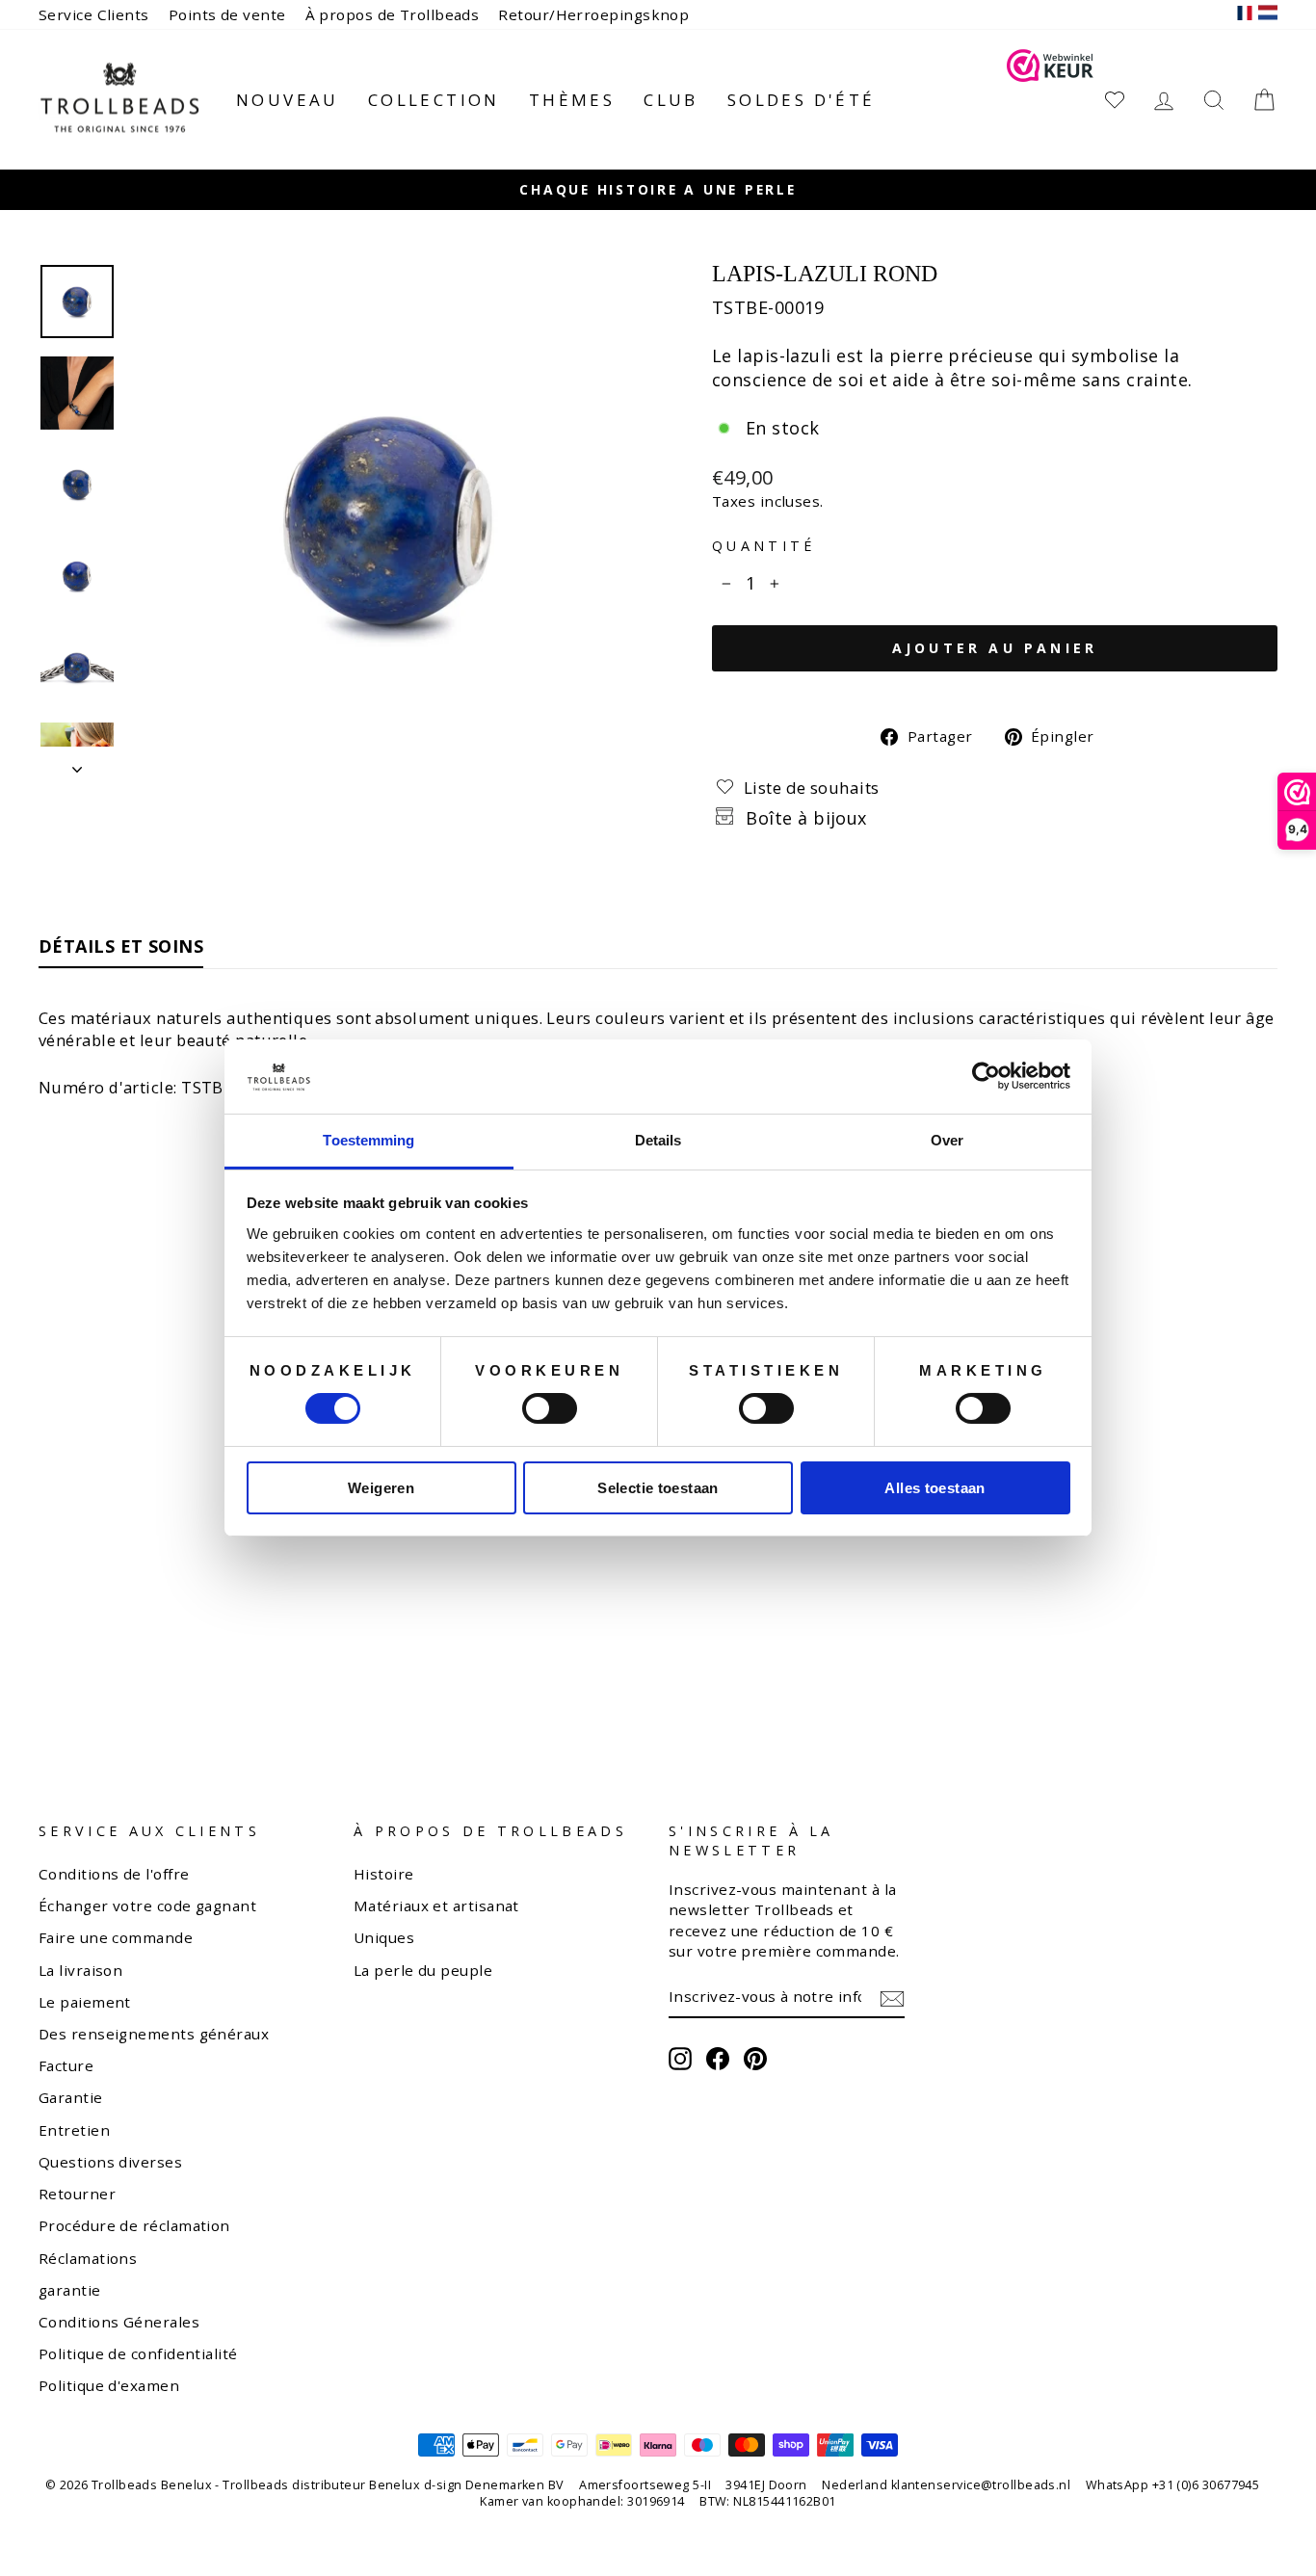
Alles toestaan (934, 1488)
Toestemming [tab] (368, 1140)
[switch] (550, 1408)
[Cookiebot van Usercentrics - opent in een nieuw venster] (986, 1076)
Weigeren (381, 1488)
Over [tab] (947, 1140)
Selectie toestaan (658, 1488)
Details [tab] (658, 1140)
